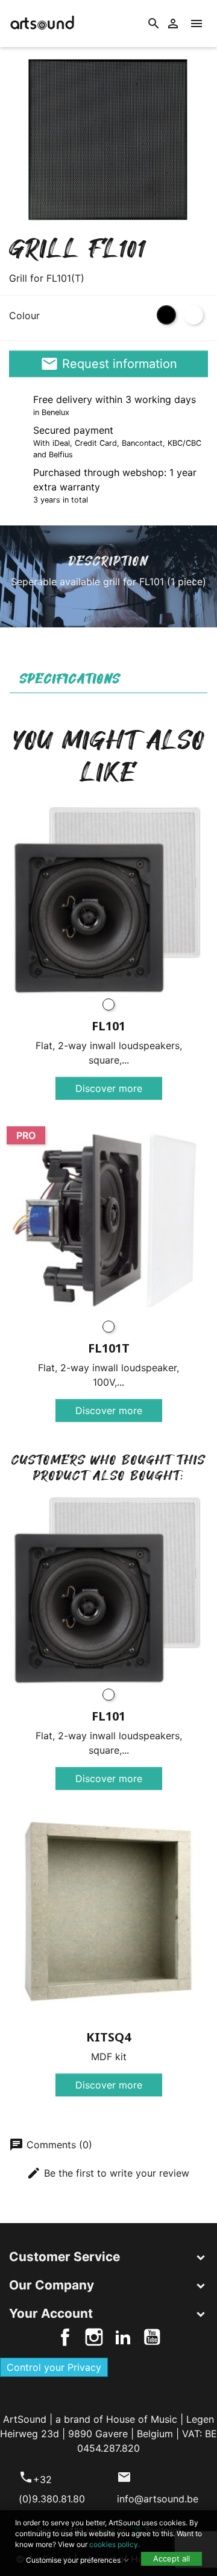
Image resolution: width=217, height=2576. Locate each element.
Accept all (171, 2559)
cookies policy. (115, 2544)
